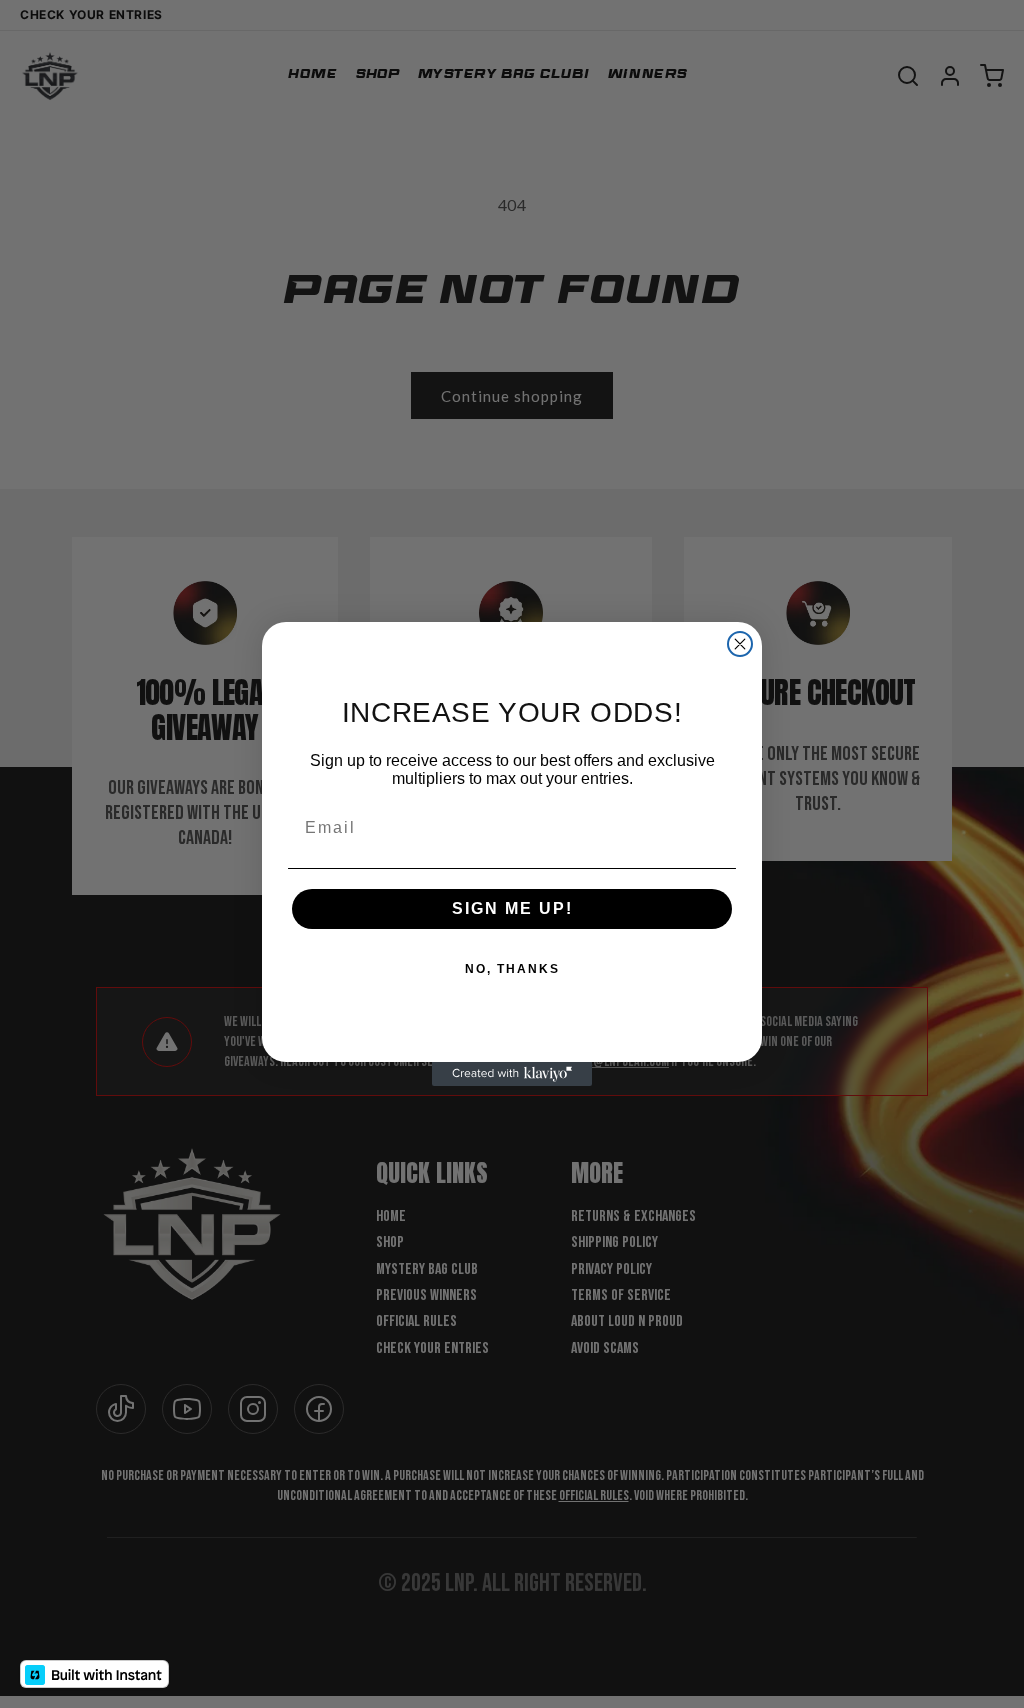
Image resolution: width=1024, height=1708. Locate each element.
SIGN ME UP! (512, 908)
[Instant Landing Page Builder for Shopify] (94, 1674)
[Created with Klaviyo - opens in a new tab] (512, 1074)
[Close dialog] (740, 644)
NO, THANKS (512, 969)
